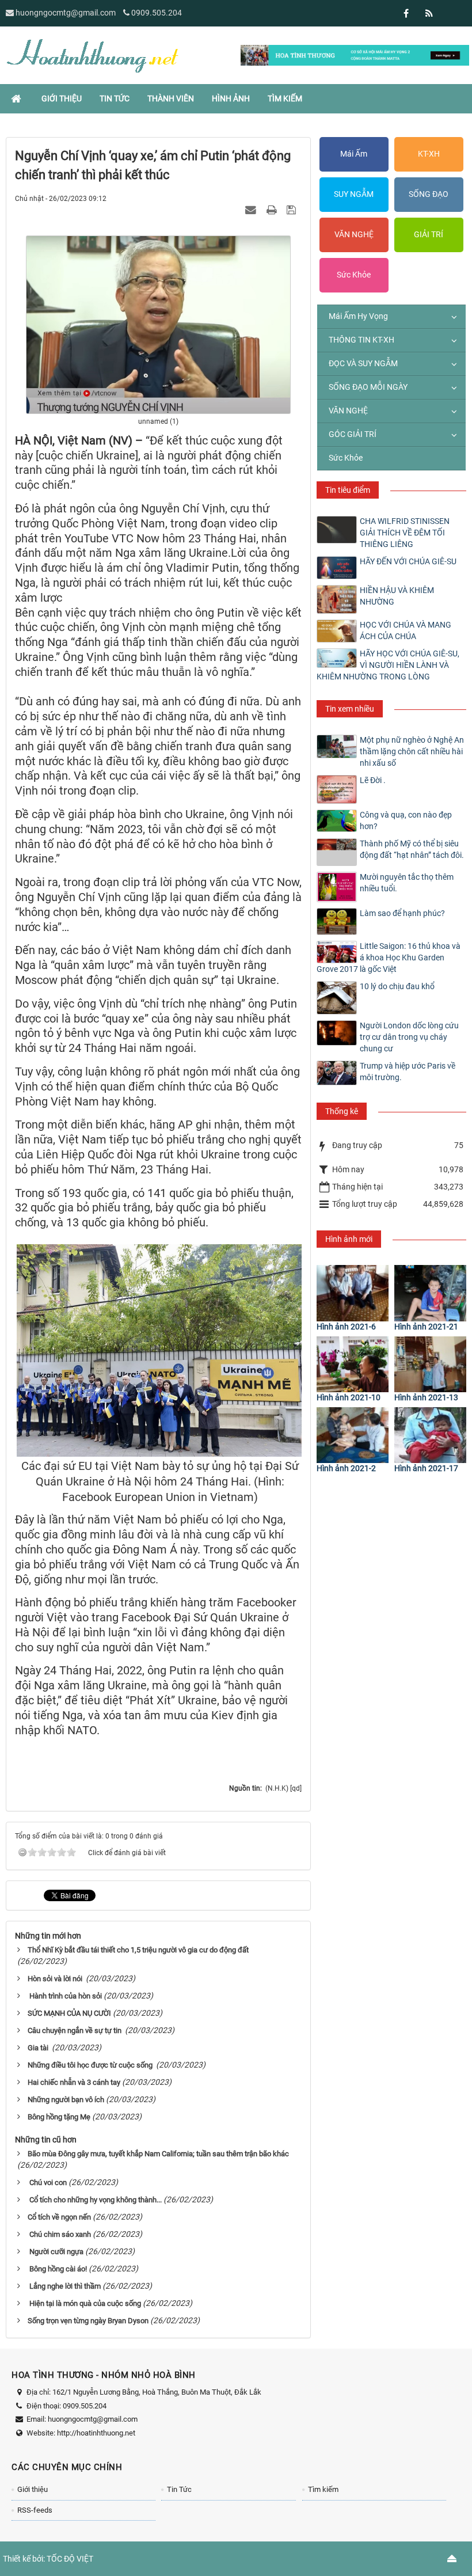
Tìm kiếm (323, 2489)
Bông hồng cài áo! (57, 2269)
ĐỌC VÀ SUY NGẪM (363, 363)
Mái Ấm (354, 154)
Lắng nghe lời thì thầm (64, 2286)
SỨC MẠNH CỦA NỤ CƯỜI (69, 2013)
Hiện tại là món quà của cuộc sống (84, 2303)
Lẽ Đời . (373, 780)
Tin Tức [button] (115, 98)
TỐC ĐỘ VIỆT (70, 2559)
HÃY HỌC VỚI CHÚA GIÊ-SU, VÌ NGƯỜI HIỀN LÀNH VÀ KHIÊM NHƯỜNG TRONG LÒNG (388, 665)
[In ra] (273, 210)
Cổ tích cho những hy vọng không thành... (95, 2200)
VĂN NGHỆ (354, 234)
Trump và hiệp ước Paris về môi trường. (408, 1072)
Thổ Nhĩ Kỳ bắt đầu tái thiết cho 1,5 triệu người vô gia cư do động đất (138, 1950)
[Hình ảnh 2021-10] (353, 1364)
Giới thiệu (33, 2489)
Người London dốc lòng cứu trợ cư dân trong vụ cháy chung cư (409, 1037)
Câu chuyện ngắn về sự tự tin (75, 2030)
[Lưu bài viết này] (293, 210)
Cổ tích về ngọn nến (59, 2217)
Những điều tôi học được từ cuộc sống (91, 2065)
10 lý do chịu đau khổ (397, 986)
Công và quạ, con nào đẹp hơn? (406, 820)
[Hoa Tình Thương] (92, 55)
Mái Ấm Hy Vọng (358, 316)
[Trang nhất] (17, 98)
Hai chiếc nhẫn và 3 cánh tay (74, 2082)
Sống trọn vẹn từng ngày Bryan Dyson (88, 2321)
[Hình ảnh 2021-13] (430, 1364)
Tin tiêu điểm (348, 490)
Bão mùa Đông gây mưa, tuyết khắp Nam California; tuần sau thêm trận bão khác (158, 2154)
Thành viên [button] (171, 98)
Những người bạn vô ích (66, 2100)
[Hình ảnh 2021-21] (430, 1293)
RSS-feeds (35, 2510)
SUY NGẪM (354, 194)
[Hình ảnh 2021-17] (430, 1435)
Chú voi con (47, 2182)
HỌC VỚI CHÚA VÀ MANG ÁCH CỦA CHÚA (406, 630)
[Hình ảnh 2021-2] (353, 1435)
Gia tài (39, 2048)
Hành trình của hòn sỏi (65, 1996)
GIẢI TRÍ (429, 234)
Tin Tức (179, 2489)
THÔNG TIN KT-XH (361, 340)
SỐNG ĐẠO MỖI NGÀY (368, 387)
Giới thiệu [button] (62, 98)
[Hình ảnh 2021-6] (353, 1293)
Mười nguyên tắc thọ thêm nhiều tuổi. (407, 883)
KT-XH (429, 154)
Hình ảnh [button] (231, 98)
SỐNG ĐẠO (429, 194)
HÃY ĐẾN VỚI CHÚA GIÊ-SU (408, 561)
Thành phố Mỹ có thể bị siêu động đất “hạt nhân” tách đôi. (412, 849)
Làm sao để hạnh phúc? (402, 913)
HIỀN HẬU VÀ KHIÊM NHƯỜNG (397, 596)
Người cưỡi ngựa (56, 2252)
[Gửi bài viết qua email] (252, 210)
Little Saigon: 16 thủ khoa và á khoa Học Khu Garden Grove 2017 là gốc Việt (389, 958)
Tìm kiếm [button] (285, 98)
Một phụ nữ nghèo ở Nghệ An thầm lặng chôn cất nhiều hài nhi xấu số (412, 751)
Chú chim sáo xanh (59, 2234)
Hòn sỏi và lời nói (56, 1979)
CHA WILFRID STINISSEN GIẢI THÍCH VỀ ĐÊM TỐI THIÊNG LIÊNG (405, 533)
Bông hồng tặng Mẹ (59, 2117)
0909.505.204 (157, 13)
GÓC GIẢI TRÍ (353, 434)
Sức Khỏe (354, 275)
